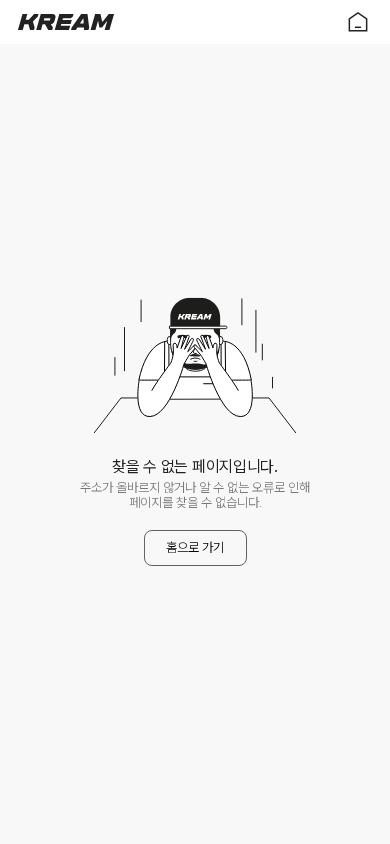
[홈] (66, 22)
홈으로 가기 (195, 547)
